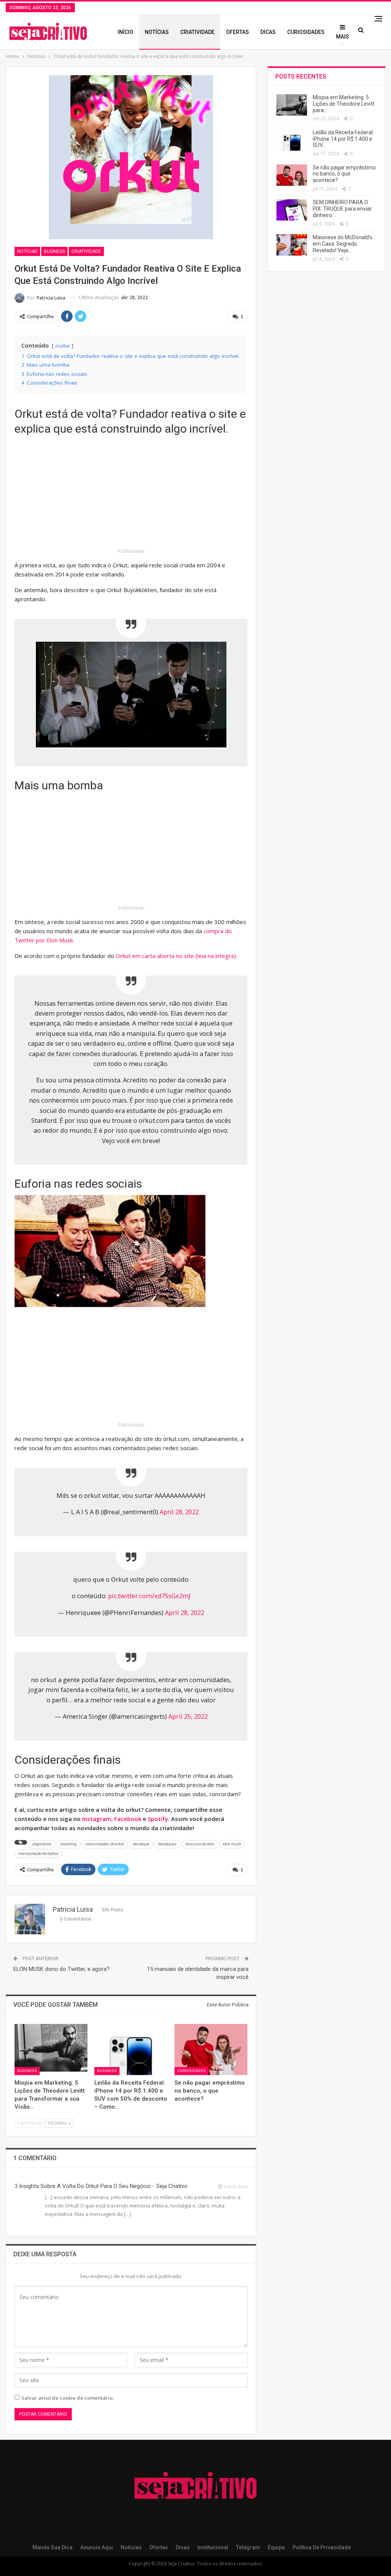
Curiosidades (306, 32)
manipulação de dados (38, 1854)
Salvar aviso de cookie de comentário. (68, 2398)
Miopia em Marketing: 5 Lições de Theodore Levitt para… (344, 104)
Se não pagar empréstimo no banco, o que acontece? (344, 174)
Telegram (248, 2547)
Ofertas (238, 32)
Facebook (128, 1819)
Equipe (276, 2547)
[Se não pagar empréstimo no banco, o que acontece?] (211, 2050)
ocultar (63, 346)
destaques (167, 1844)
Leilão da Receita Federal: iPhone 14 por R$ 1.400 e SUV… (343, 139)
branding (69, 1844)
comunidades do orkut (105, 1844)
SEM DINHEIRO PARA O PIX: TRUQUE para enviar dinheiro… (342, 209)
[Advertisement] (131, 493)
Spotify (158, 1819)
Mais (343, 37)
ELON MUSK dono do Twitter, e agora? (61, 1969)
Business (54, 251)
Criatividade (197, 32)
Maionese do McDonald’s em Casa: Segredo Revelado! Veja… (343, 244)
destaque (141, 1844)
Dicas (268, 32)
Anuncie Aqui (97, 2547)
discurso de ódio (200, 1844)
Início (125, 32)
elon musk (232, 1844)
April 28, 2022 (179, 1512)
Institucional (213, 2547)
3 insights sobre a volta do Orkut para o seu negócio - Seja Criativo (101, 2186)
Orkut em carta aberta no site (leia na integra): (176, 956)
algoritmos (42, 1844)
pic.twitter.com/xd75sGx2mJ (149, 1596)
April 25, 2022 (188, 1716)
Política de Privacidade (322, 2547)
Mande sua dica (53, 2547)
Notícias (157, 32)
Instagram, (98, 1819)
